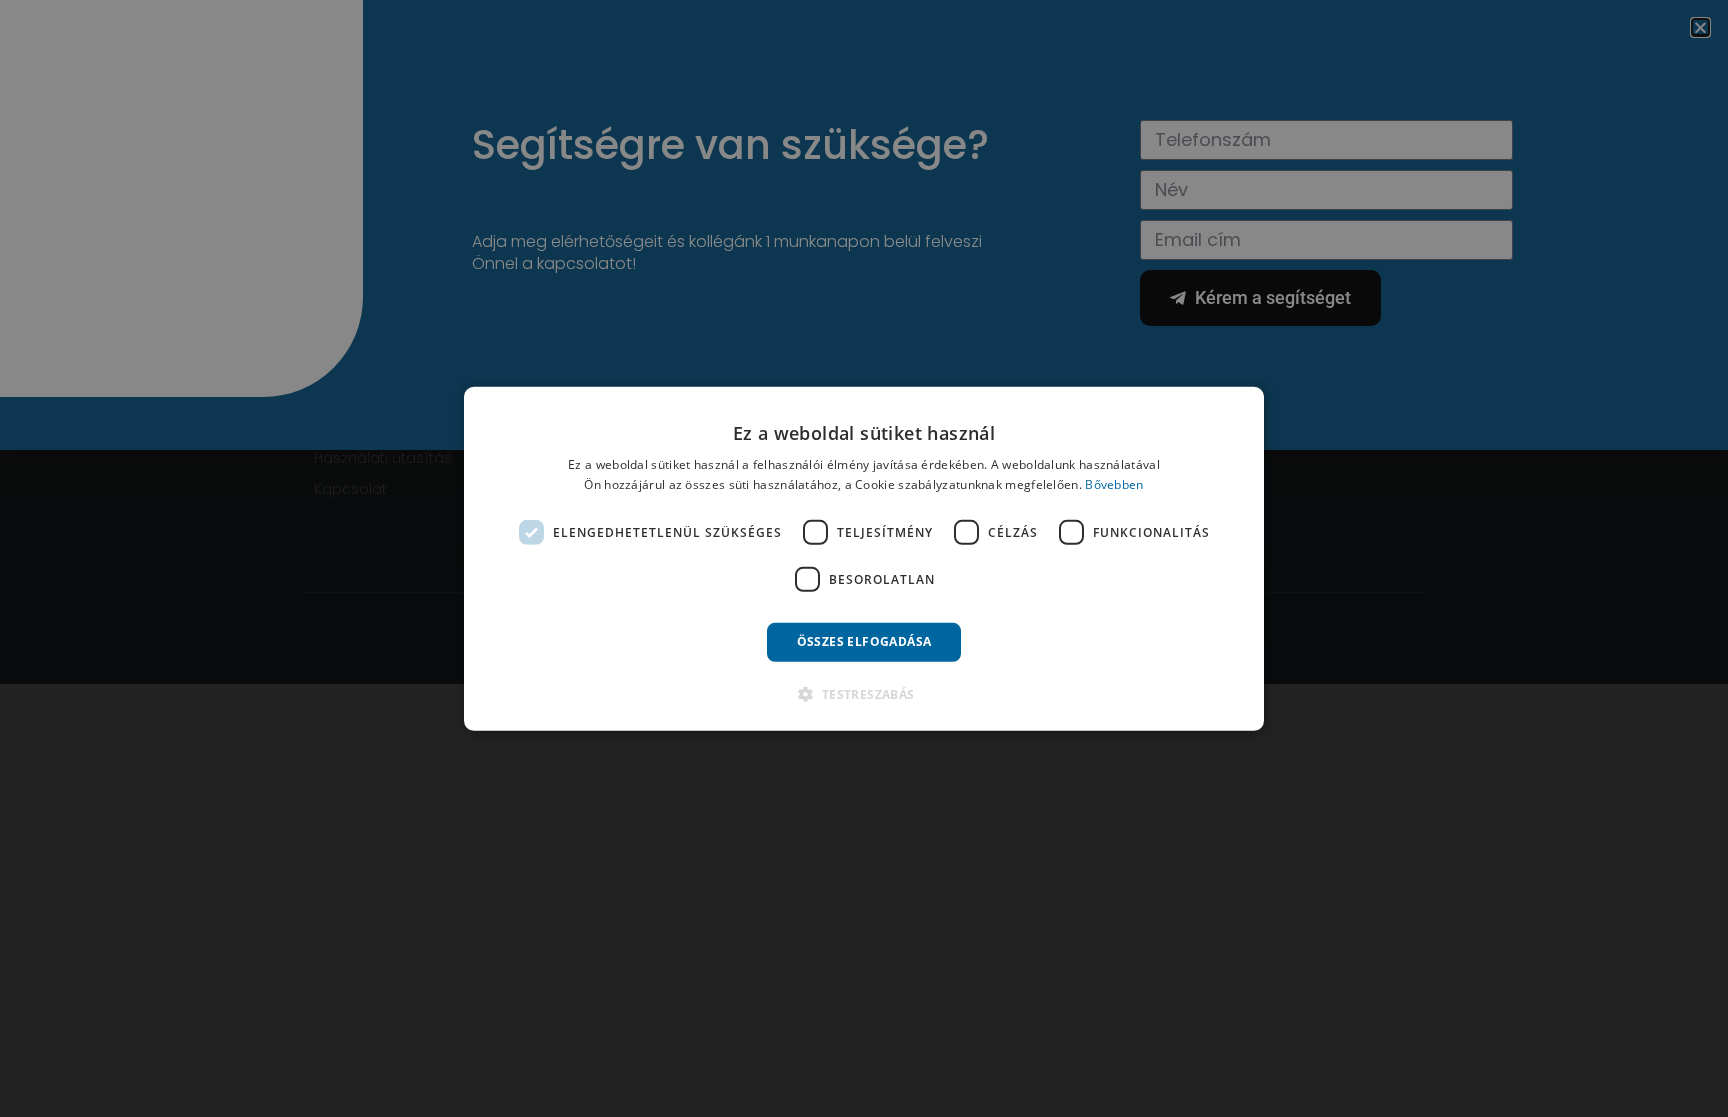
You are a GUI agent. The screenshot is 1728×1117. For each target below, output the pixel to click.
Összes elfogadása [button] (864, 641)
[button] (863, 694)
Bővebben (1114, 484)
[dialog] (864, 558)
